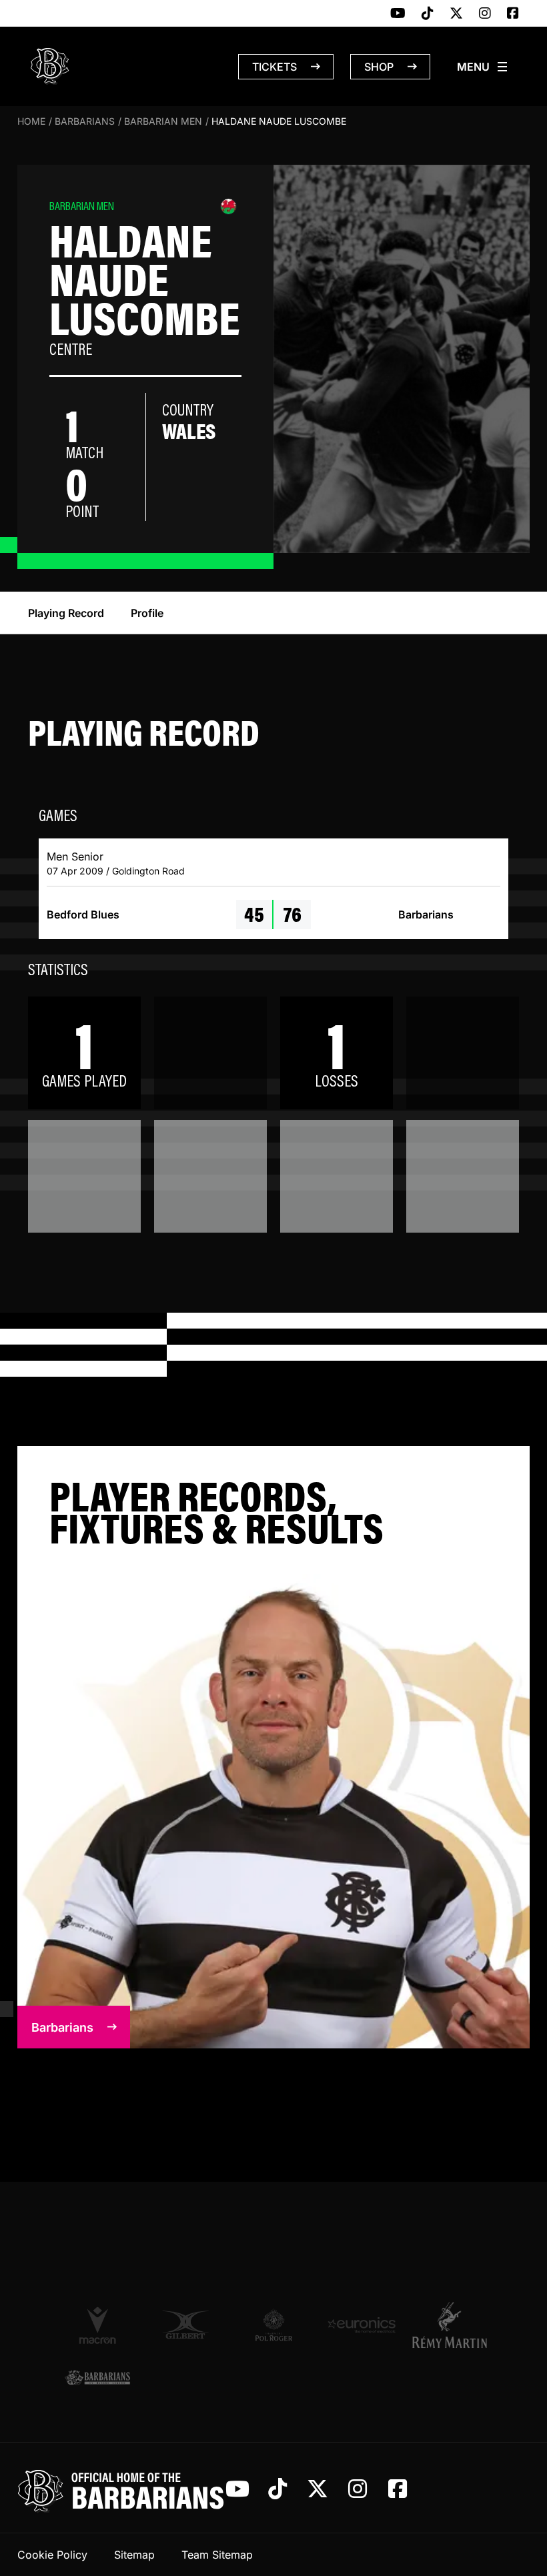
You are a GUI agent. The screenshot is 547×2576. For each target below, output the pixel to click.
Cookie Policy (52, 2555)
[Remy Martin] (450, 2325)
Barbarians (85, 121)
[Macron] (97, 2325)
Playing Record (66, 613)
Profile (147, 613)
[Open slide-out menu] (483, 67)
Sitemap (134, 2555)
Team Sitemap (217, 2555)
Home (31, 121)
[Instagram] (485, 14)
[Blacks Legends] (97, 2378)
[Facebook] (513, 14)
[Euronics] (362, 2325)
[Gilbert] (185, 2325)
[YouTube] (398, 14)
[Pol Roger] (273, 2325)
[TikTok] (428, 14)
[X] (456, 14)
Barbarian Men (163, 121)
